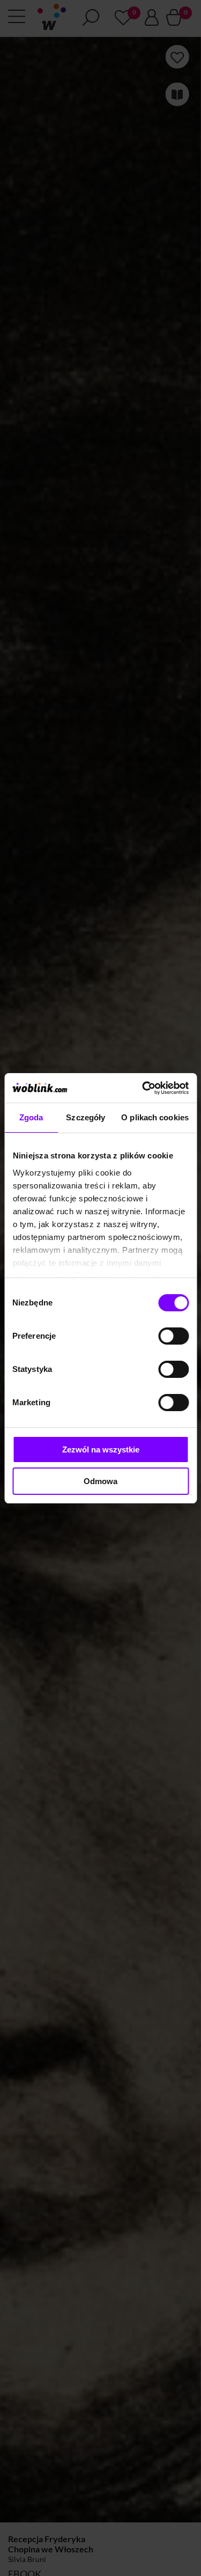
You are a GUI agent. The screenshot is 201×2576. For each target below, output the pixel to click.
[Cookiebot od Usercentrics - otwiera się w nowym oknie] (143, 1088)
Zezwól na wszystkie (101, 1450)
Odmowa (100, 1481)
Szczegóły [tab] (85, 1117)
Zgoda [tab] (31, 1117)
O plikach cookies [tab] (155, 1117)
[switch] (173, 1336)
